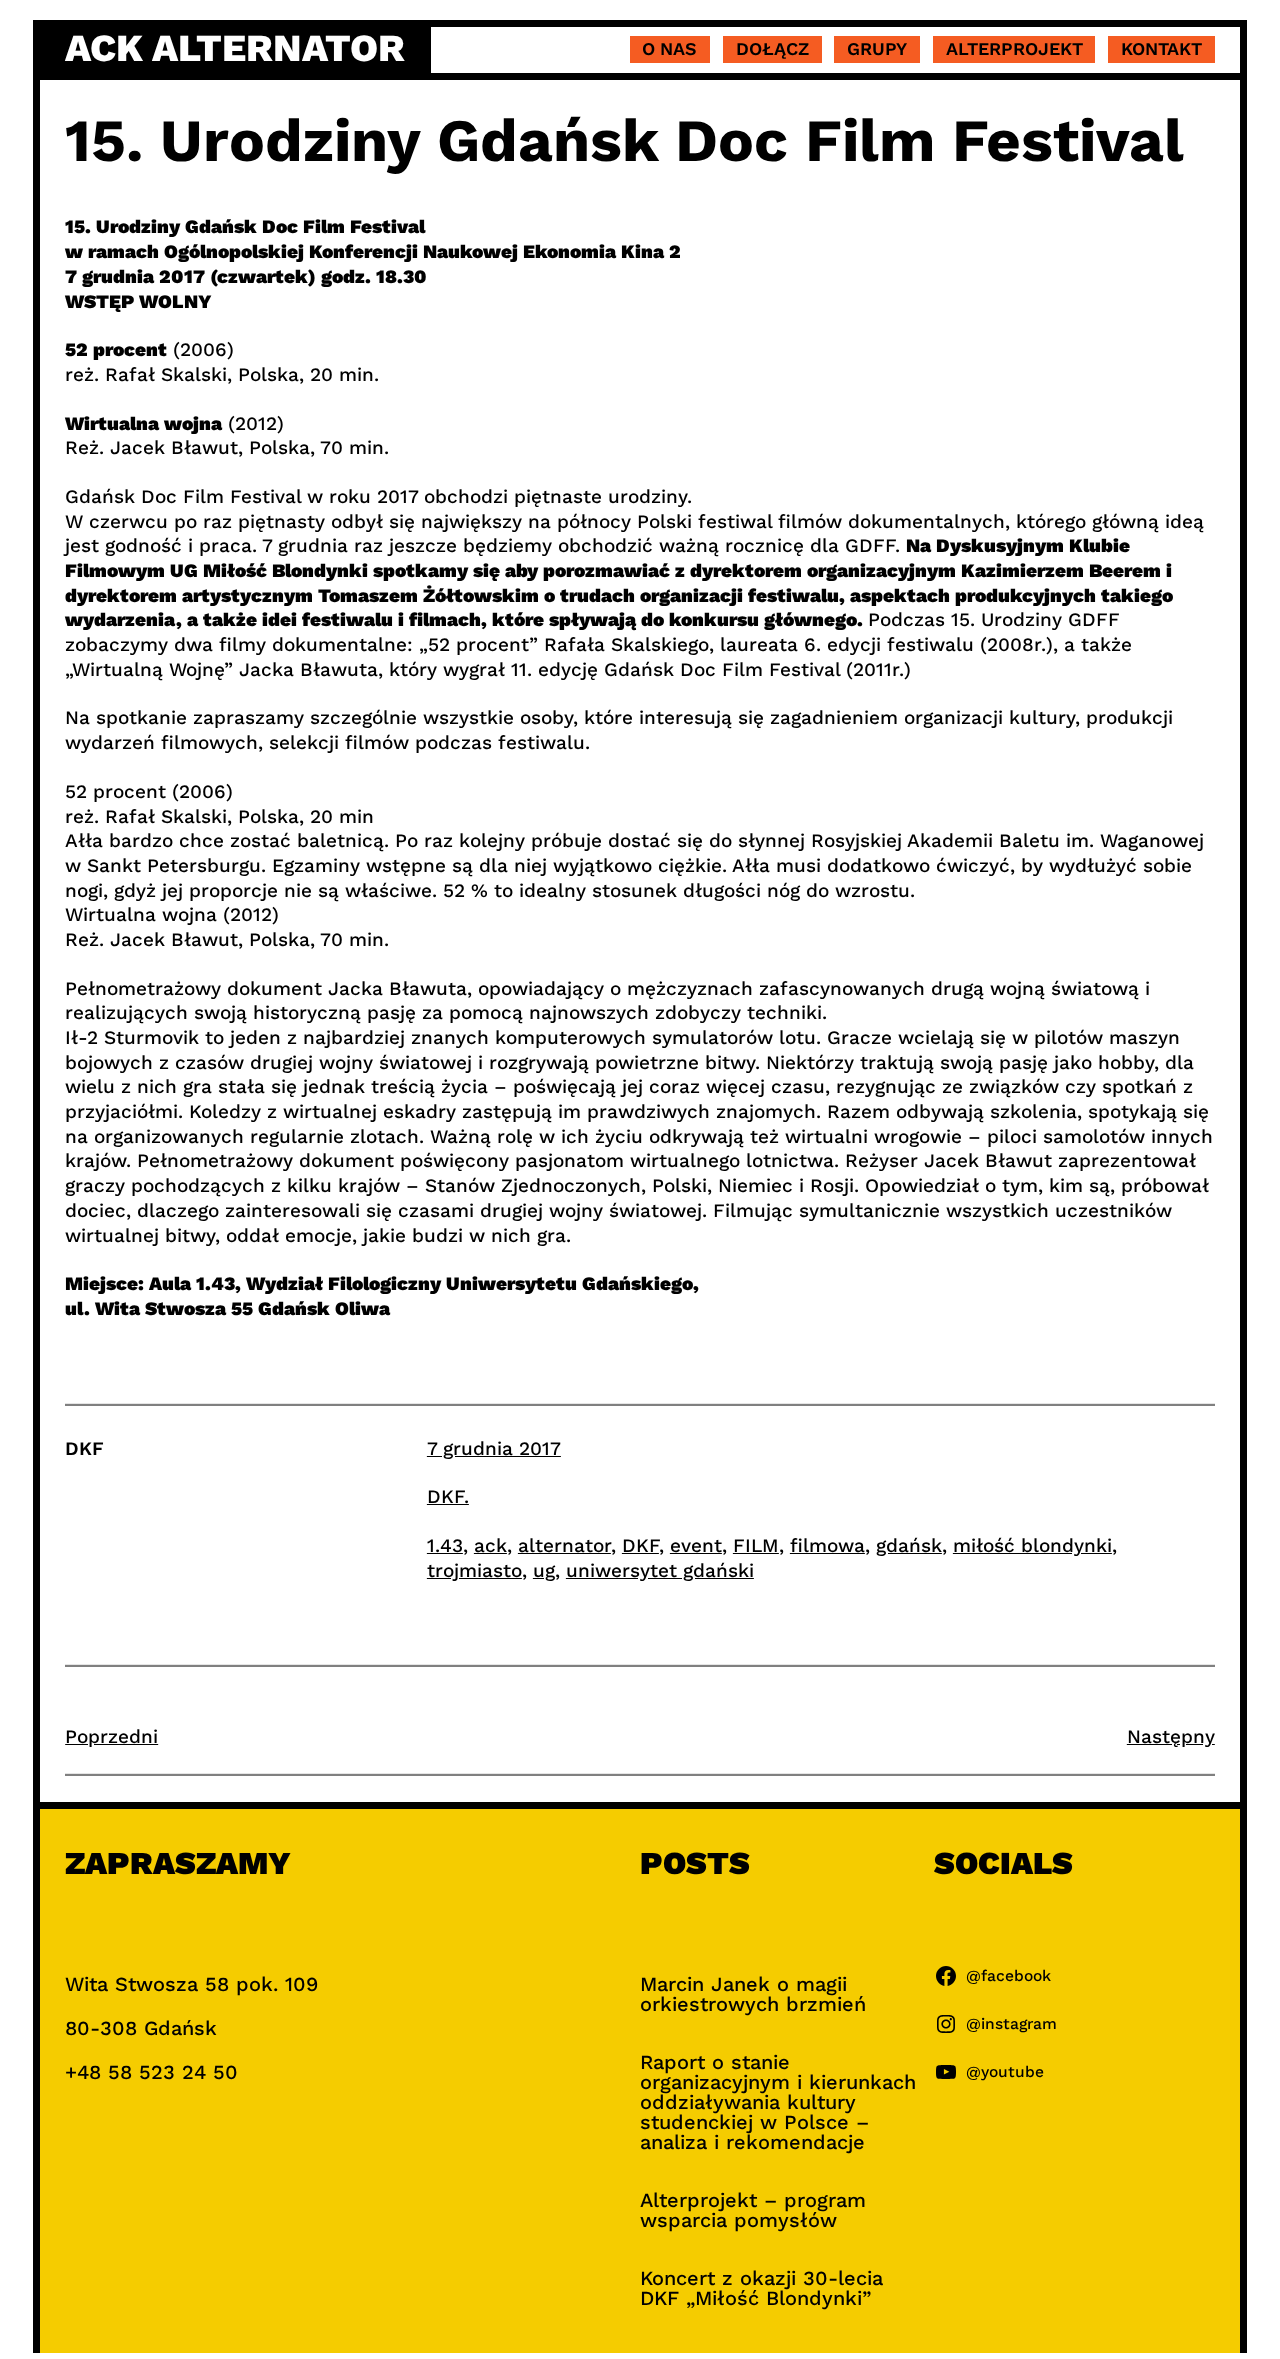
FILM (756, 1545)
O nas (669, 48)
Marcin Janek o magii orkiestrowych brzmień (753, 1994)
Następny (1171, 1736)
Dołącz (772, 48)
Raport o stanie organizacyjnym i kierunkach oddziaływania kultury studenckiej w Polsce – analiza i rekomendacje (778, 2102)
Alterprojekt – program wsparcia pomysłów (753, 2210)
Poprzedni (111, 1736)
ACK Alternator (235, 48)
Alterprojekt (1014, 48)
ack (490, 1545)
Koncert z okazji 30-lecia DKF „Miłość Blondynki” (761, 2288)
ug (544, 1570)
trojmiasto (474, 1570)
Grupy (877, 48)
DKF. (448, 1496)
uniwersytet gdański (660, 1570)
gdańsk (909, 1545)
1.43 (445, 1545)
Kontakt (1161, 48)
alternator (564, 1545)
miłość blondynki (1032, 1545)
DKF (640, 1545)
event (696, 1545)
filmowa (827, 1545)
